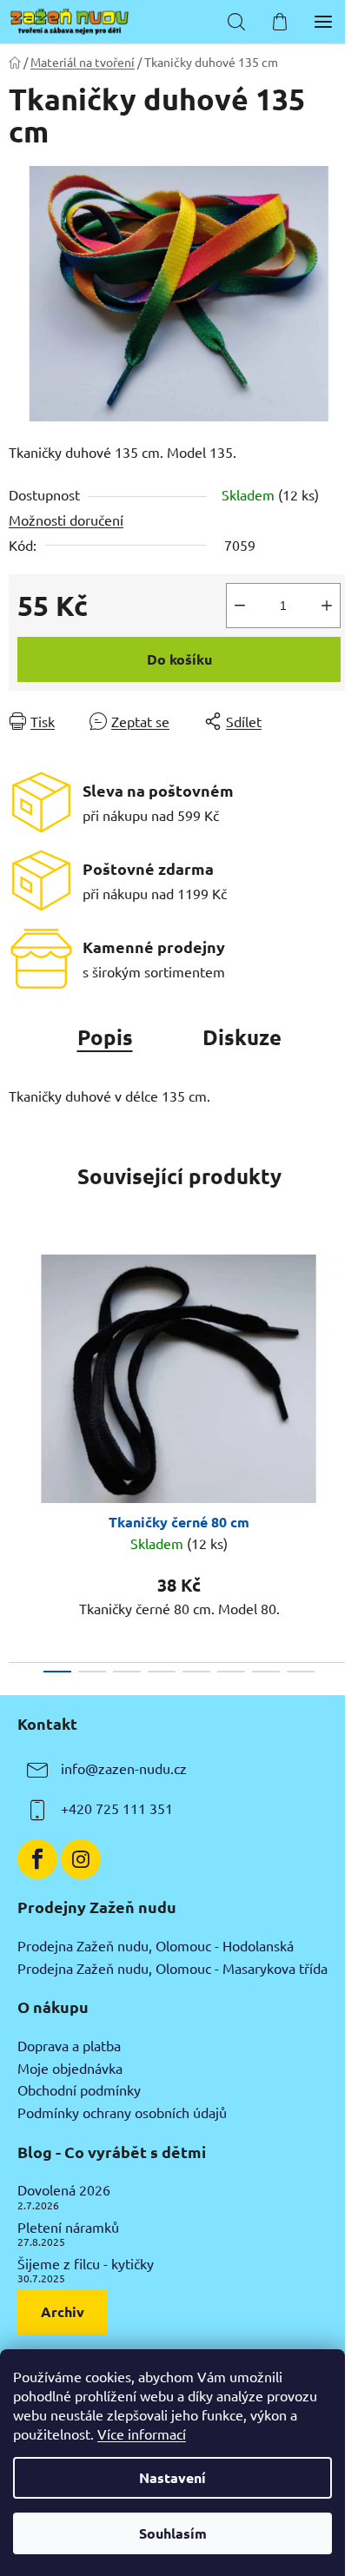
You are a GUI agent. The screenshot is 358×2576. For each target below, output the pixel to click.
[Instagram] (81, 1859)
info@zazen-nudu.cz (124, 1769)
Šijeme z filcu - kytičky (86, 2264)
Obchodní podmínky (79, 2090)
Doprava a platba (69, 2046)
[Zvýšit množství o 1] (327, 606)
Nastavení (172, 2477)
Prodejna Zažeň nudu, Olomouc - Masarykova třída (172, 1969)
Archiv (63, 2311)
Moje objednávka (70, 2069)
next (340, 1343)
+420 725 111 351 (117, 1809)
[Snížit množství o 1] (240, 606)
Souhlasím (173, 2533)
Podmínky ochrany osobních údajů (122, 2113)
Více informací (142, 2434)
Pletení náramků (68, 2228)
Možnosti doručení (66, 520)
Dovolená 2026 (64, 2190)
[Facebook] (37, 1859)
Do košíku (179, 659)
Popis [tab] (105, 1037)
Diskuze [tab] (242, 1037)
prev (18, 1343)
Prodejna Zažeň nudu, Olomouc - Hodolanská (156, 1946)
